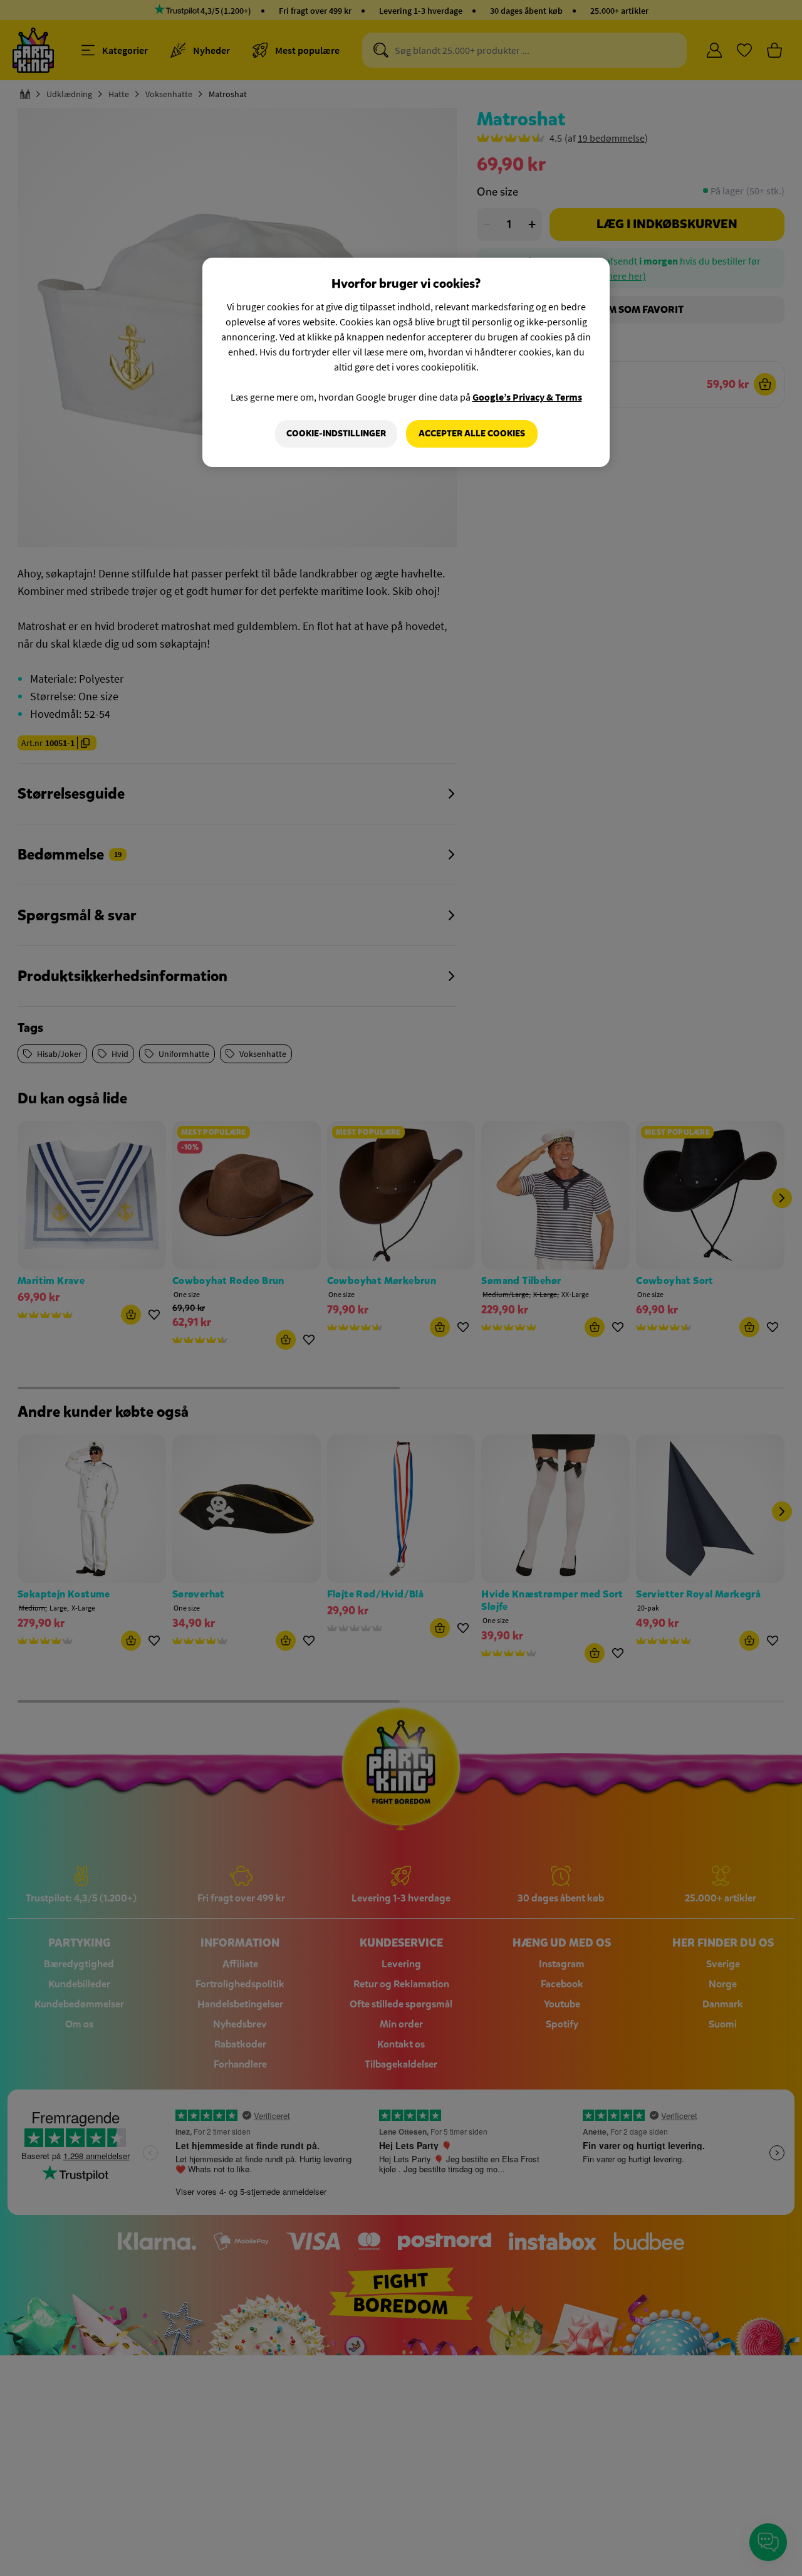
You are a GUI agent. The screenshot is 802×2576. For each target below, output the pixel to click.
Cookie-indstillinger (336, 434)
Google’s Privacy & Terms (527, 397)
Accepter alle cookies (472, 434)
